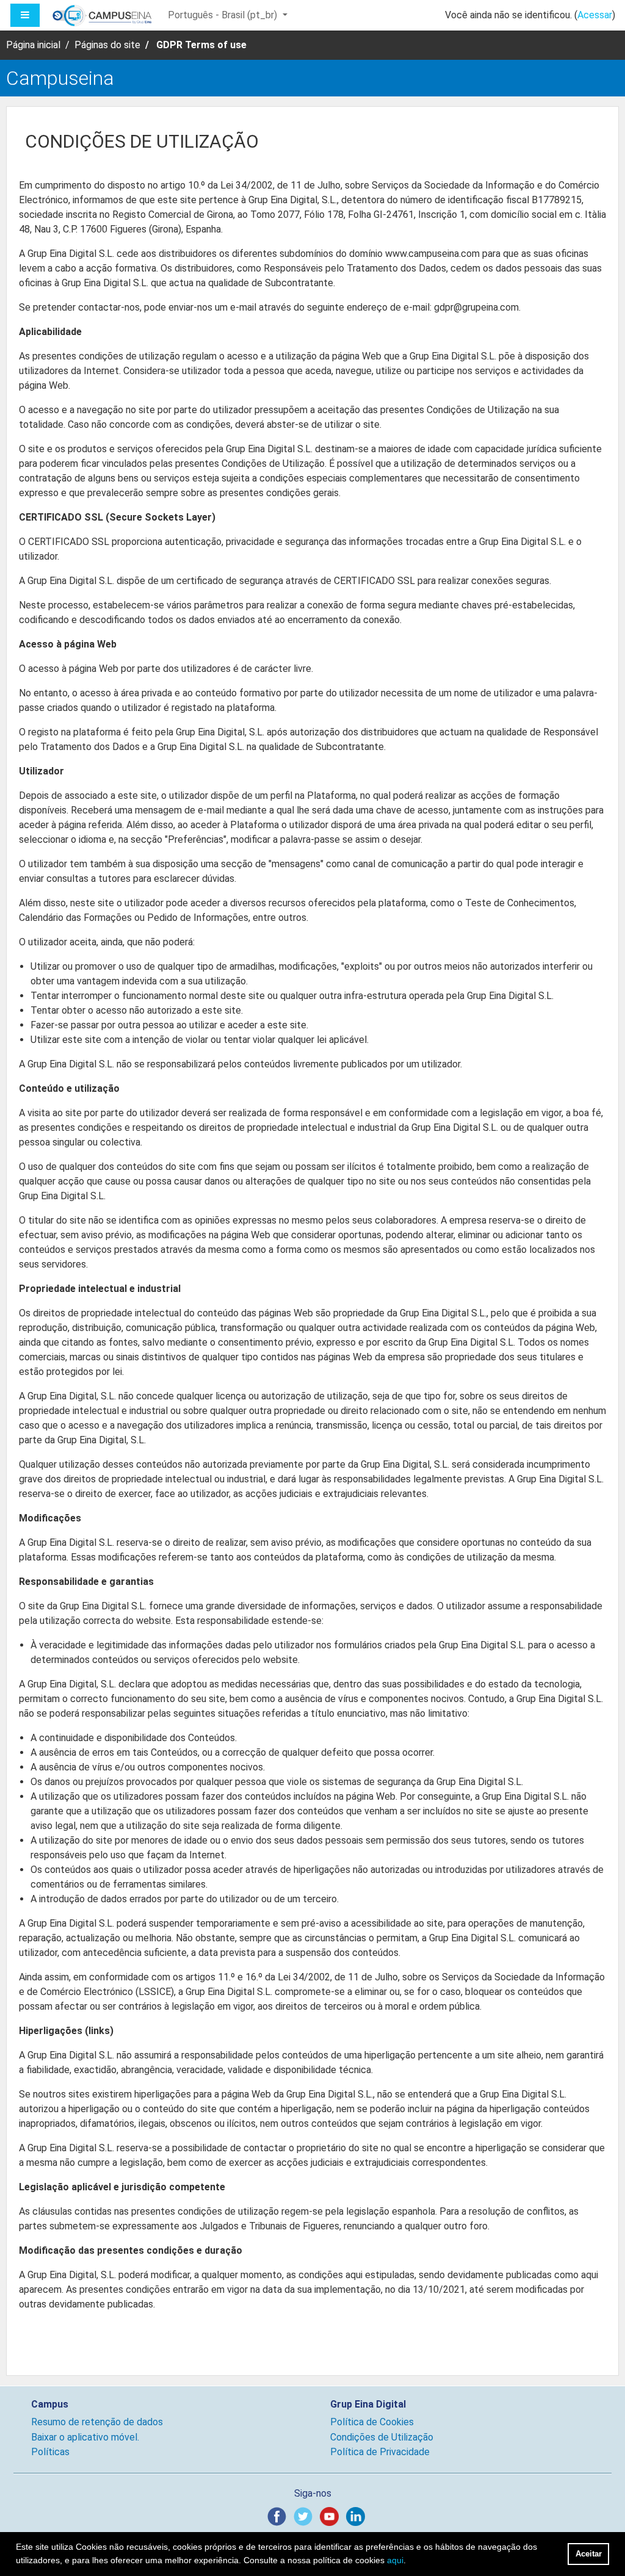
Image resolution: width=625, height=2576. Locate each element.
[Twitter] (305, 2516)
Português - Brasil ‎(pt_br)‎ (224, 15)
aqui (395, 2560)
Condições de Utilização (382, 2437)
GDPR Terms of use (201, 45)
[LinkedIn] (358, 2516)
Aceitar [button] (589, 2554)
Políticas (50, 2452)
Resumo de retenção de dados (97, 2422)
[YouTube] (332, 2516)
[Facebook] (279, 2516)
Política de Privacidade (380, 2452)
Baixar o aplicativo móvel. (85, 2437)
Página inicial (33, 45)
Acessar (595, 15)
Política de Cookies (372, 2422)
